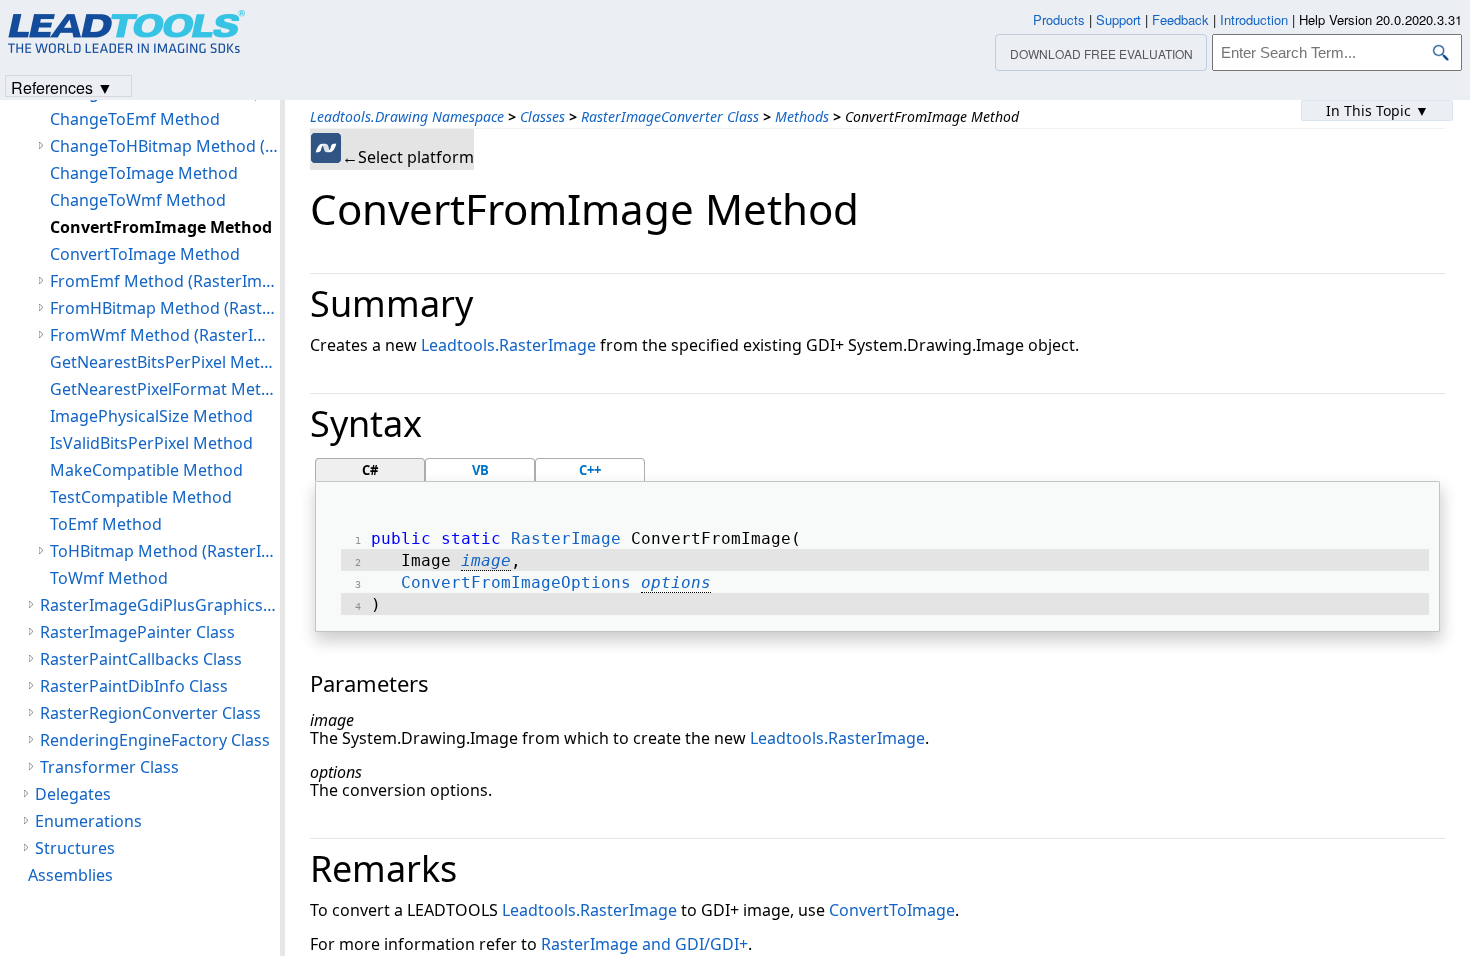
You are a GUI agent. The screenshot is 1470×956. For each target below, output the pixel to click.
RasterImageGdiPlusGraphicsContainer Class (160, 605)
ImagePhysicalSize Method (151, 416)
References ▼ (62, 86)
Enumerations (88, 821)
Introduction (1254, 19)
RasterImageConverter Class (670, 116)
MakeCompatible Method (146, 470)
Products (1059, 19)
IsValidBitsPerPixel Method (151, 443)
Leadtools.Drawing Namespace (407, 116)
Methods (802, 116)
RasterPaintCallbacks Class (141, 659)
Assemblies (70, 875)
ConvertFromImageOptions (516, 582)
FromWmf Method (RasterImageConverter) (165, 335)
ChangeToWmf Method (138, 200)
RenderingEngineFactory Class (155, 740)
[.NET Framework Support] (326, 148)
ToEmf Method (106, 524)
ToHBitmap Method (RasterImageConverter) (165, 551)
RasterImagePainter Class (137, 632)
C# (370, 470)
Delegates (73, 794)
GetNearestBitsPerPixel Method (165, 362)
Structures (75, 848)
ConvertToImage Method (145, 254)
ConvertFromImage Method (161, 227)
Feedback (1180, 19)
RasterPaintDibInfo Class (134, 686)
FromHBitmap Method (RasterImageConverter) (165, 308)
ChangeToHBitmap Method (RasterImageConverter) (165, 146)
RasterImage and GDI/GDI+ (644, 944)
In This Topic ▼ (1377, 110)
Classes (542, 116)
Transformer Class (109, 767)
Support (1118, 19)
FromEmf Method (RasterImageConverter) (165, 281)
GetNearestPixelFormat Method (165, 389)
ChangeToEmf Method (135, 119)
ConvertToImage (892, 910)
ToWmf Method (109, 578)
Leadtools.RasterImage (508, 345)
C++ (590, 470)
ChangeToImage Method (144, 173)
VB (480, 470)
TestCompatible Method (141, 497)
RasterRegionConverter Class (150, 713)
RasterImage (566, 538)
